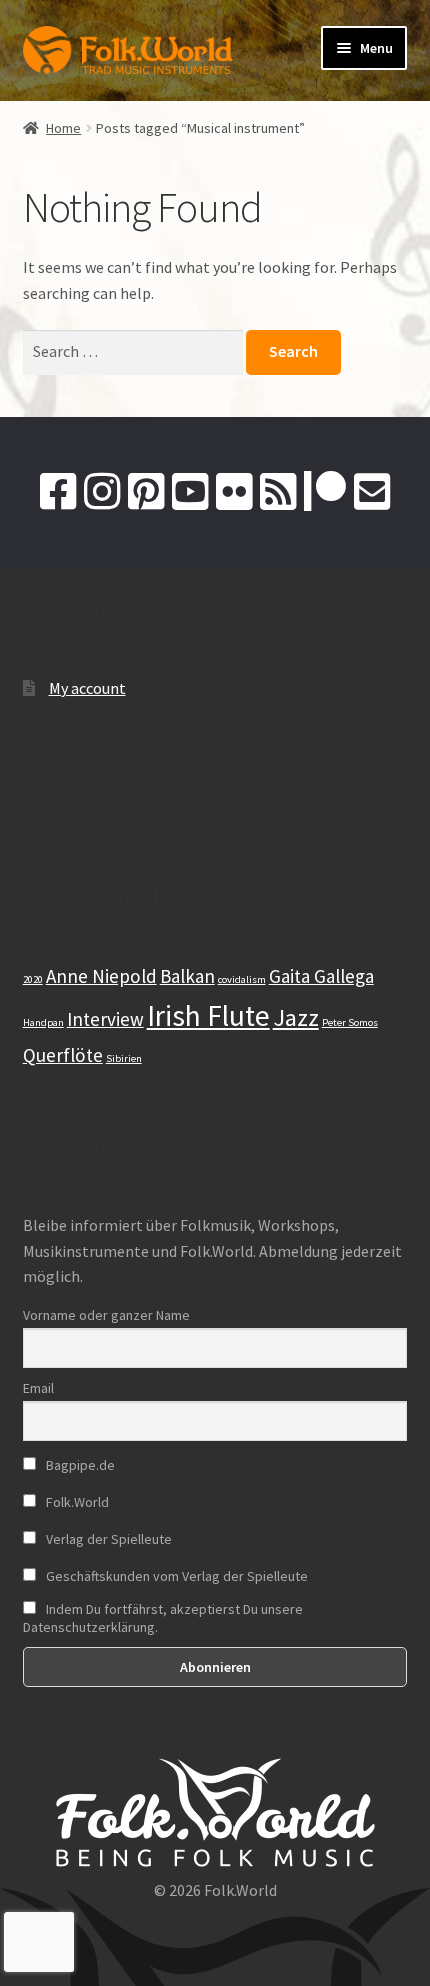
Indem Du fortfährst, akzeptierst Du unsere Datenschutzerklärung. (163, 1618)
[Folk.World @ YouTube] (190, 492)
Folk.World (76, 1502)
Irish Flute (208, 1015)
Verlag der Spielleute (107, 1539)
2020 (33, 979)
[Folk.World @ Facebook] (58, 492)
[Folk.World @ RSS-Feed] (278, 492)
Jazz (296, 1017)
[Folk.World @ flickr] (234, 492)
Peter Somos (350, 1022)
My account (87, 688)
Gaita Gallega (321, 976)
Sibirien (124, 1058)
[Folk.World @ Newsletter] (372, 492)
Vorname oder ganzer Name (106, 1315)
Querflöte (63, 1055)
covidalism (242, 979)
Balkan (187, 976)
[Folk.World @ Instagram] (102, 492)
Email (38, 1388)
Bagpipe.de (79, 1465)
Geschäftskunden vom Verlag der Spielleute (175, 1576)
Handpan (43, 1022)
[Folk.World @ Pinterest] (146, 492)
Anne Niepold (101, 976)
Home (63, 128)
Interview (105, 1019)
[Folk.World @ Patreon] (325, 492)
